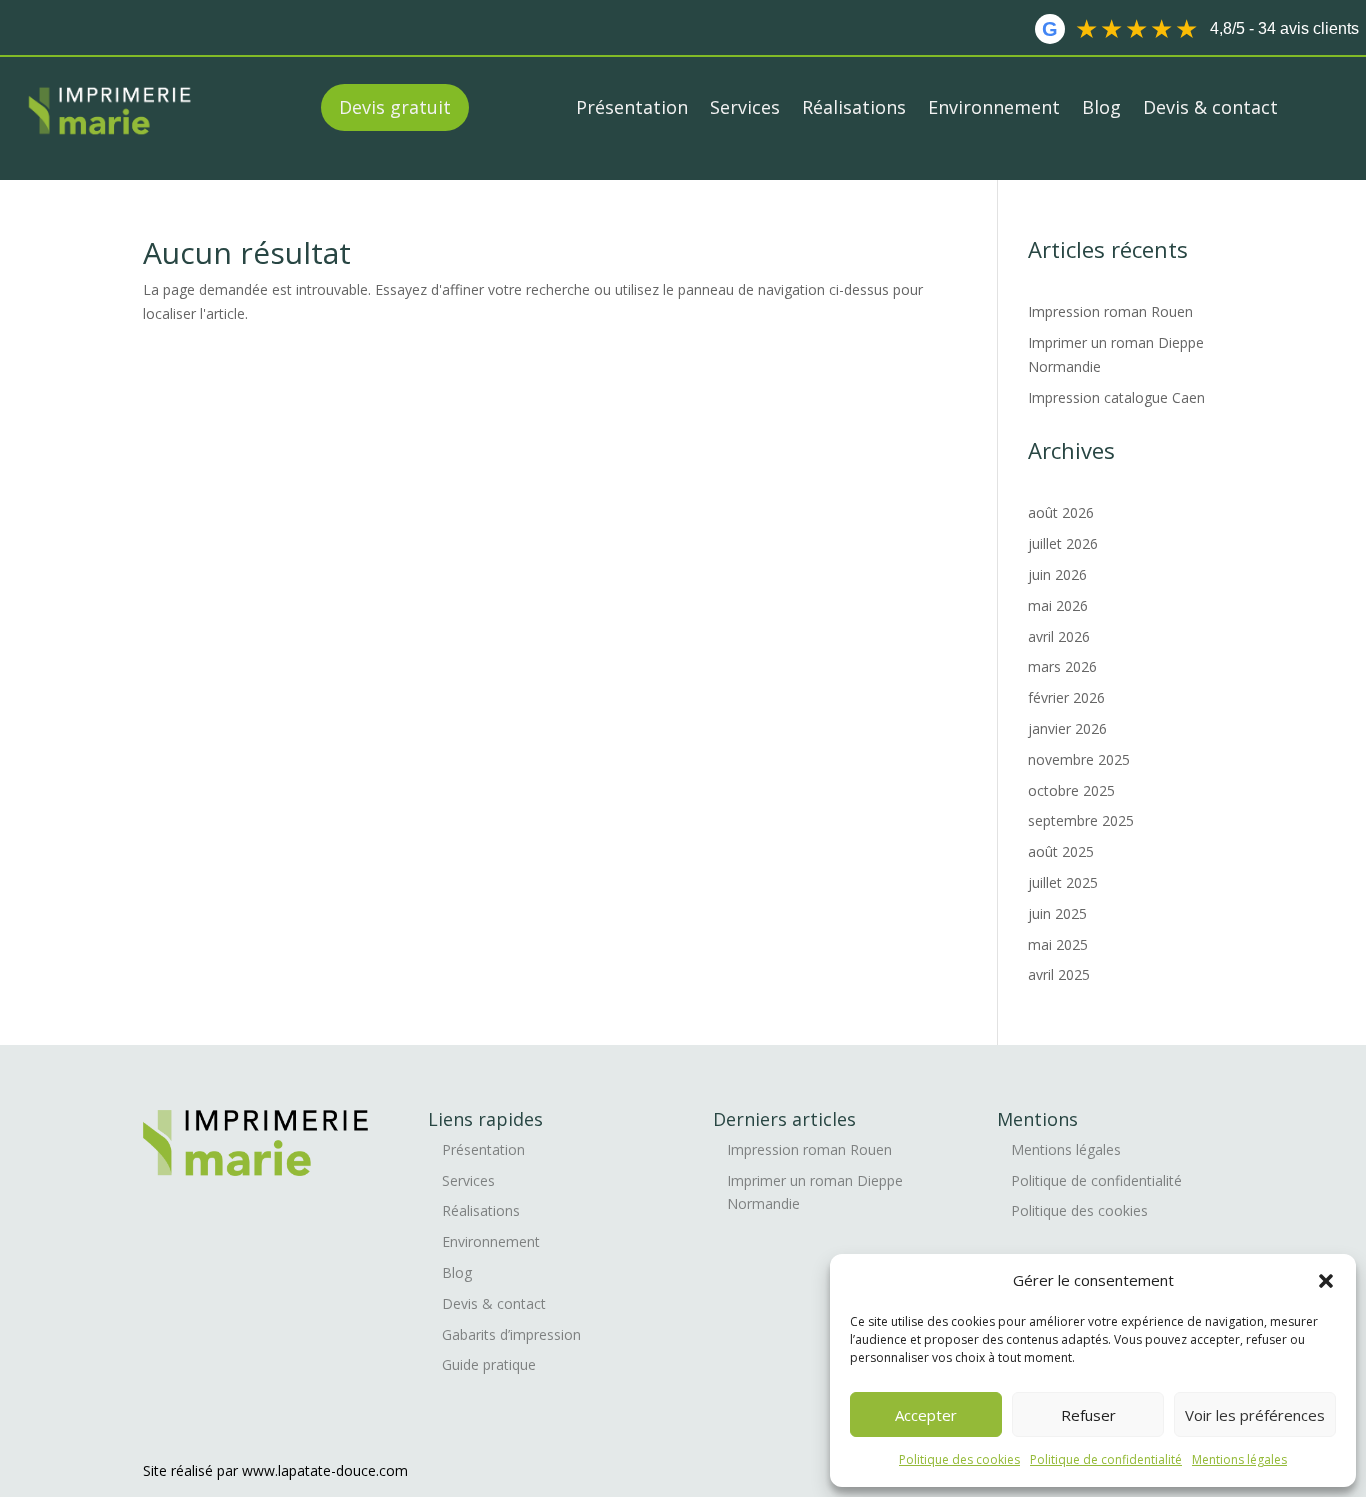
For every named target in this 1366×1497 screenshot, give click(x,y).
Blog (1101, 107)
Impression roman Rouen (1112, 311)
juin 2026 (1057, 574)
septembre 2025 (1081, 820)
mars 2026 (1062, 666)
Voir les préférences (1255, 1415)
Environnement (994, 107)
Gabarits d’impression (511, 1334)
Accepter (926, 1415)
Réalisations (854, 107)
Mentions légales (1239, 1459)
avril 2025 (1059, 974)
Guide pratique (489, 1364)
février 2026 (1066, 697)
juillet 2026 (1063, 543)
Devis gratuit (395, 107)
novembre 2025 (1079, 759)
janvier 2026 (1067, 728)
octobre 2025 (1071, 790)
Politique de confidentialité (1106, 1459)
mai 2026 (1058, 605)
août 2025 (1061, 851)
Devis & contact (1210, 107)
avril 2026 (1059, 636)
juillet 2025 (1063, 882)
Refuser (1088, 1415)
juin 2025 (1057, 913)
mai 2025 (1058, 944)
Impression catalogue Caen (1118, 397)
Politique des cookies (959, 1459)
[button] (1326, 1281)
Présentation (632, 107)
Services (745, 107)
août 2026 (1061, 512)
